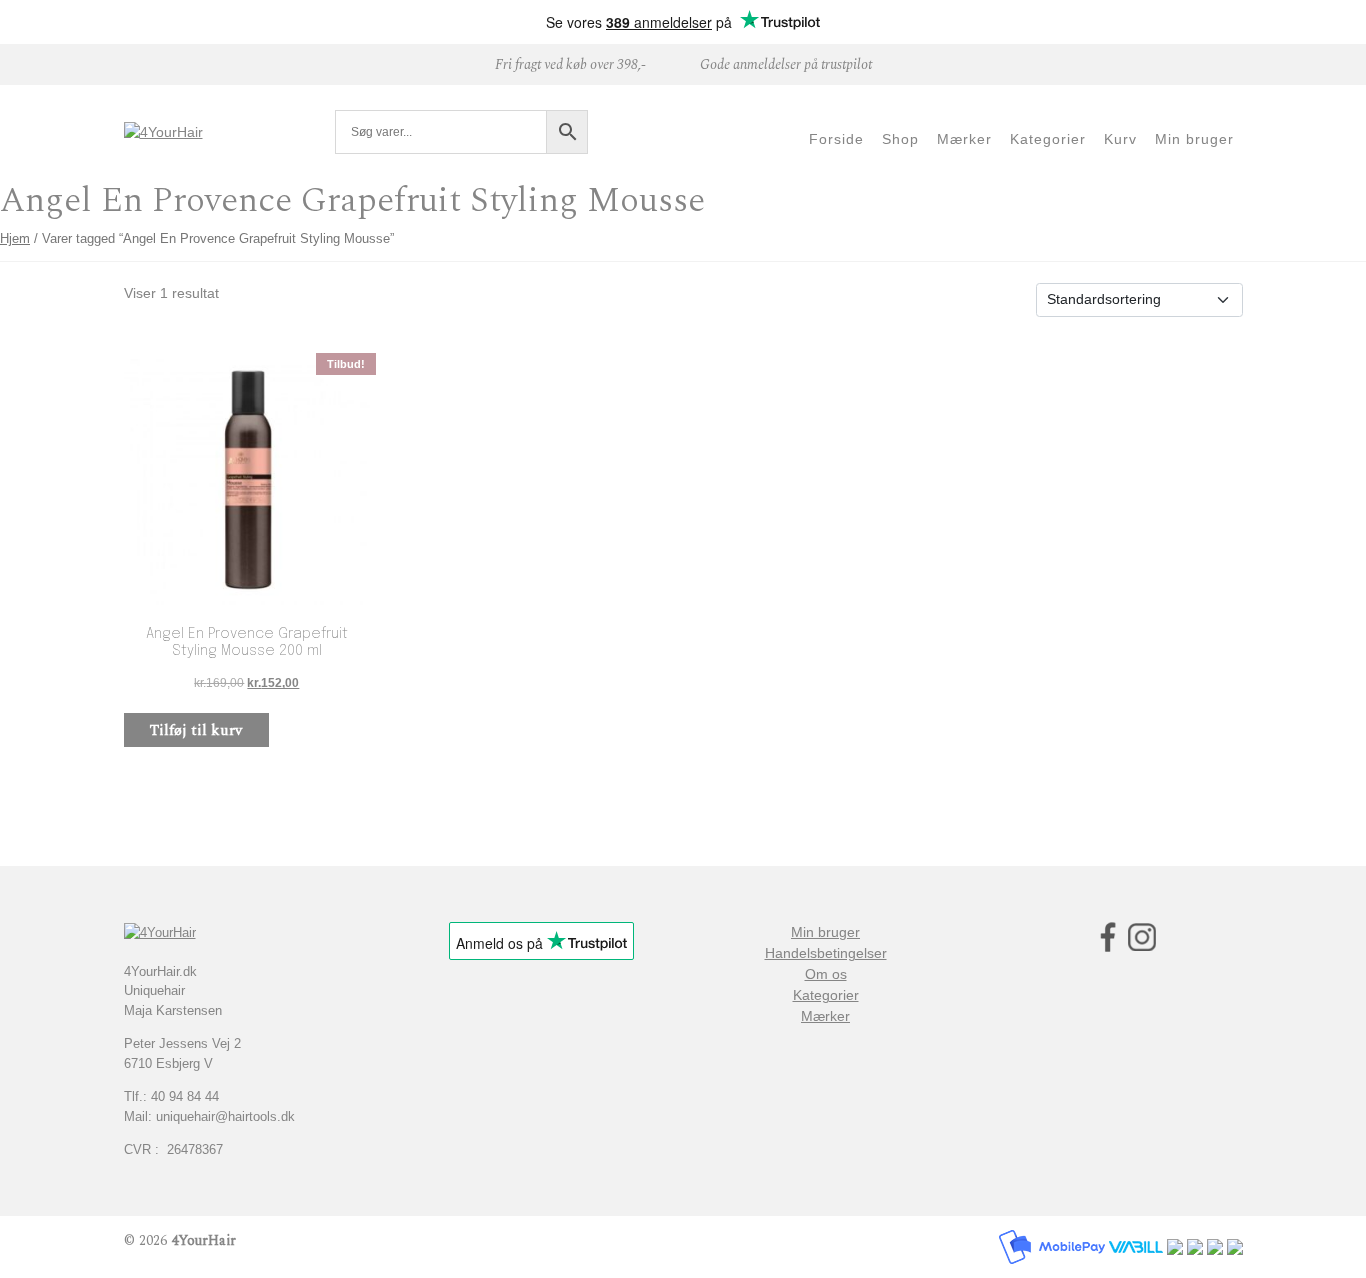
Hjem (15, 238)
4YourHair (203, 1240)
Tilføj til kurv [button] (196, 730)
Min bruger (825, 932)
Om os (826, 974)
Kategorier (826, 995)
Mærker (825, 1016)
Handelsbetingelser (826, 953)
